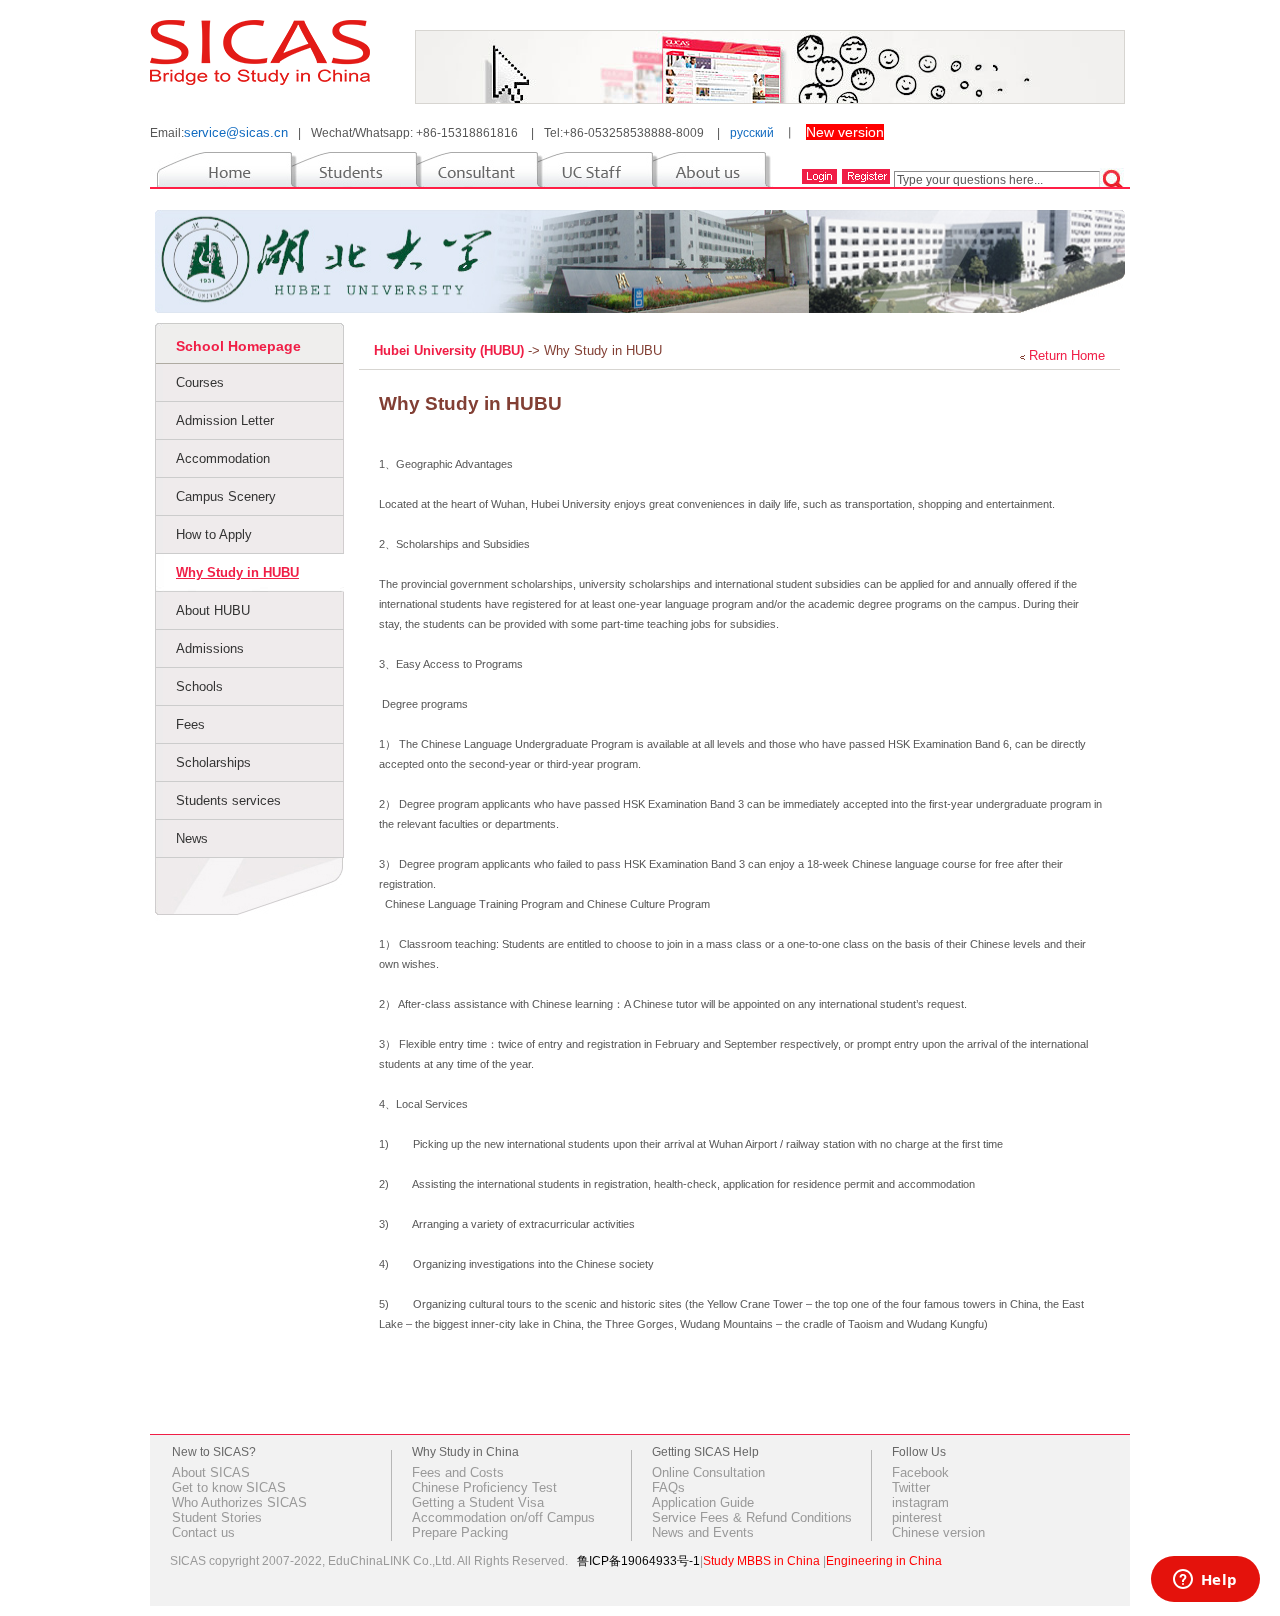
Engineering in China (884, 1561)
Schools (199, 686)
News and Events (703, 1532)
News (192, 838)
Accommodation (223, 458)
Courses (200, 382)
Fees (190, 724)
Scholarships (213, 762)
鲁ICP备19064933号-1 (638, 1561)
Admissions (210, 648)
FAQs (668, 1487)
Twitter (911, 1487)
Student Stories (217, 1517)
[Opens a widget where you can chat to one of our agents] (1205, 1581)
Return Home (1067, 355)
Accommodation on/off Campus (503, 1517)
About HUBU (213, 610)
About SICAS (211, 1472)
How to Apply (214, 534)
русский (752, 133)
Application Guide (703, 1502)
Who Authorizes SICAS (239, 1502)
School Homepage (238, 346)
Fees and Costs (458, 1472)
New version (845, 132)
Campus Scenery (226, 496)
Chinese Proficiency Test (484, 1487)
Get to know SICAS (229, 1487)
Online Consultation (708, 1472)
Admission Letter (225, 420)
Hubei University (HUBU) (451, 350)
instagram (920, 1502)
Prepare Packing (460, 1532)
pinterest (917, 1517)
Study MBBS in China (761, 1561)
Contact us (203, 1532)
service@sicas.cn (236, 132)
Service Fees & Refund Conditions (752, 1517)
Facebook (920, 1472)
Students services (228, 800)
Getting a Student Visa (478, 1502)
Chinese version (938, 1532)
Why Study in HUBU (237, 572)
